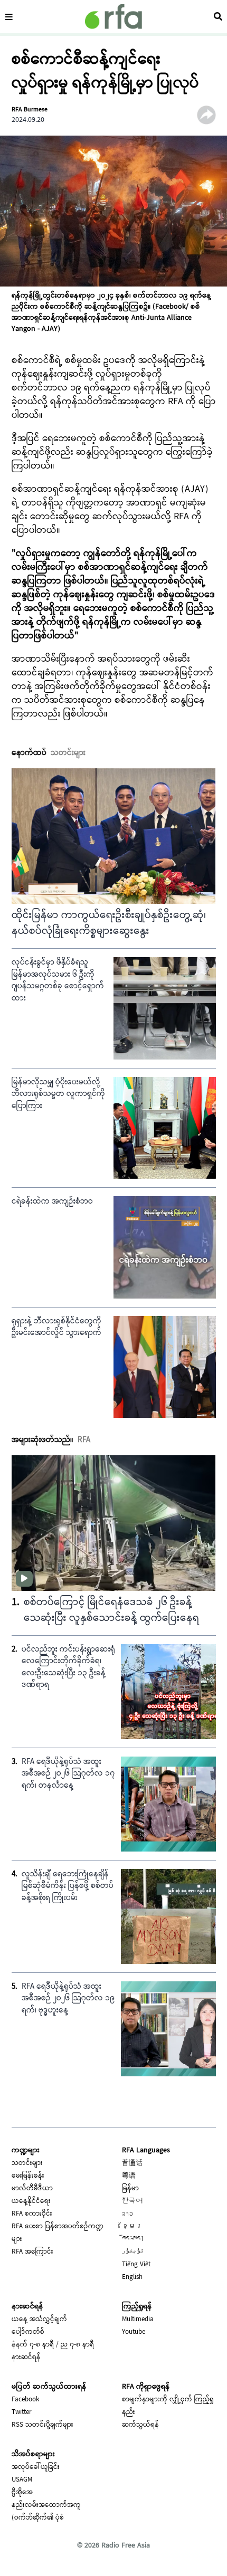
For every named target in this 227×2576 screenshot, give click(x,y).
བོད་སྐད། (133, 2239)
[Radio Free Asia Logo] (113, 17)
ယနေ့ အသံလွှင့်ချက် (39, 2320)
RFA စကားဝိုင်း (32, 2214)
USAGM (22, 2480)
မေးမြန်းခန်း (28, 2176)
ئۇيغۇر (133, 2252)
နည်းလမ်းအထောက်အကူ (46, 2505)
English (132, 2277)
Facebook (25, 2400)
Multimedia (138, 2320)
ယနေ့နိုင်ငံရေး (31, 2201)
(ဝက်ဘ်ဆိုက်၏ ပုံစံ (38, 2518)
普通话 (132, 2163)
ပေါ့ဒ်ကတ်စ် (28, 2332)
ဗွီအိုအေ (22, 2493)
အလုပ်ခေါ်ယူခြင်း (36, 2467)
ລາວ (127, 2214)
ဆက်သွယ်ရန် (140, 2425)
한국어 (132, 2201)
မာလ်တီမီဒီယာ (32, 2189)
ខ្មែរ (132, 2227)
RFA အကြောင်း (32, 2252)
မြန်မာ (130, 2189)
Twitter (22, 2412)
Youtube (134, 2332)
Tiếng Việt (136, 2265)
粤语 (129, 2176)
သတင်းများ (27, 2163)
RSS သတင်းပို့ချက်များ (42, 2425)
